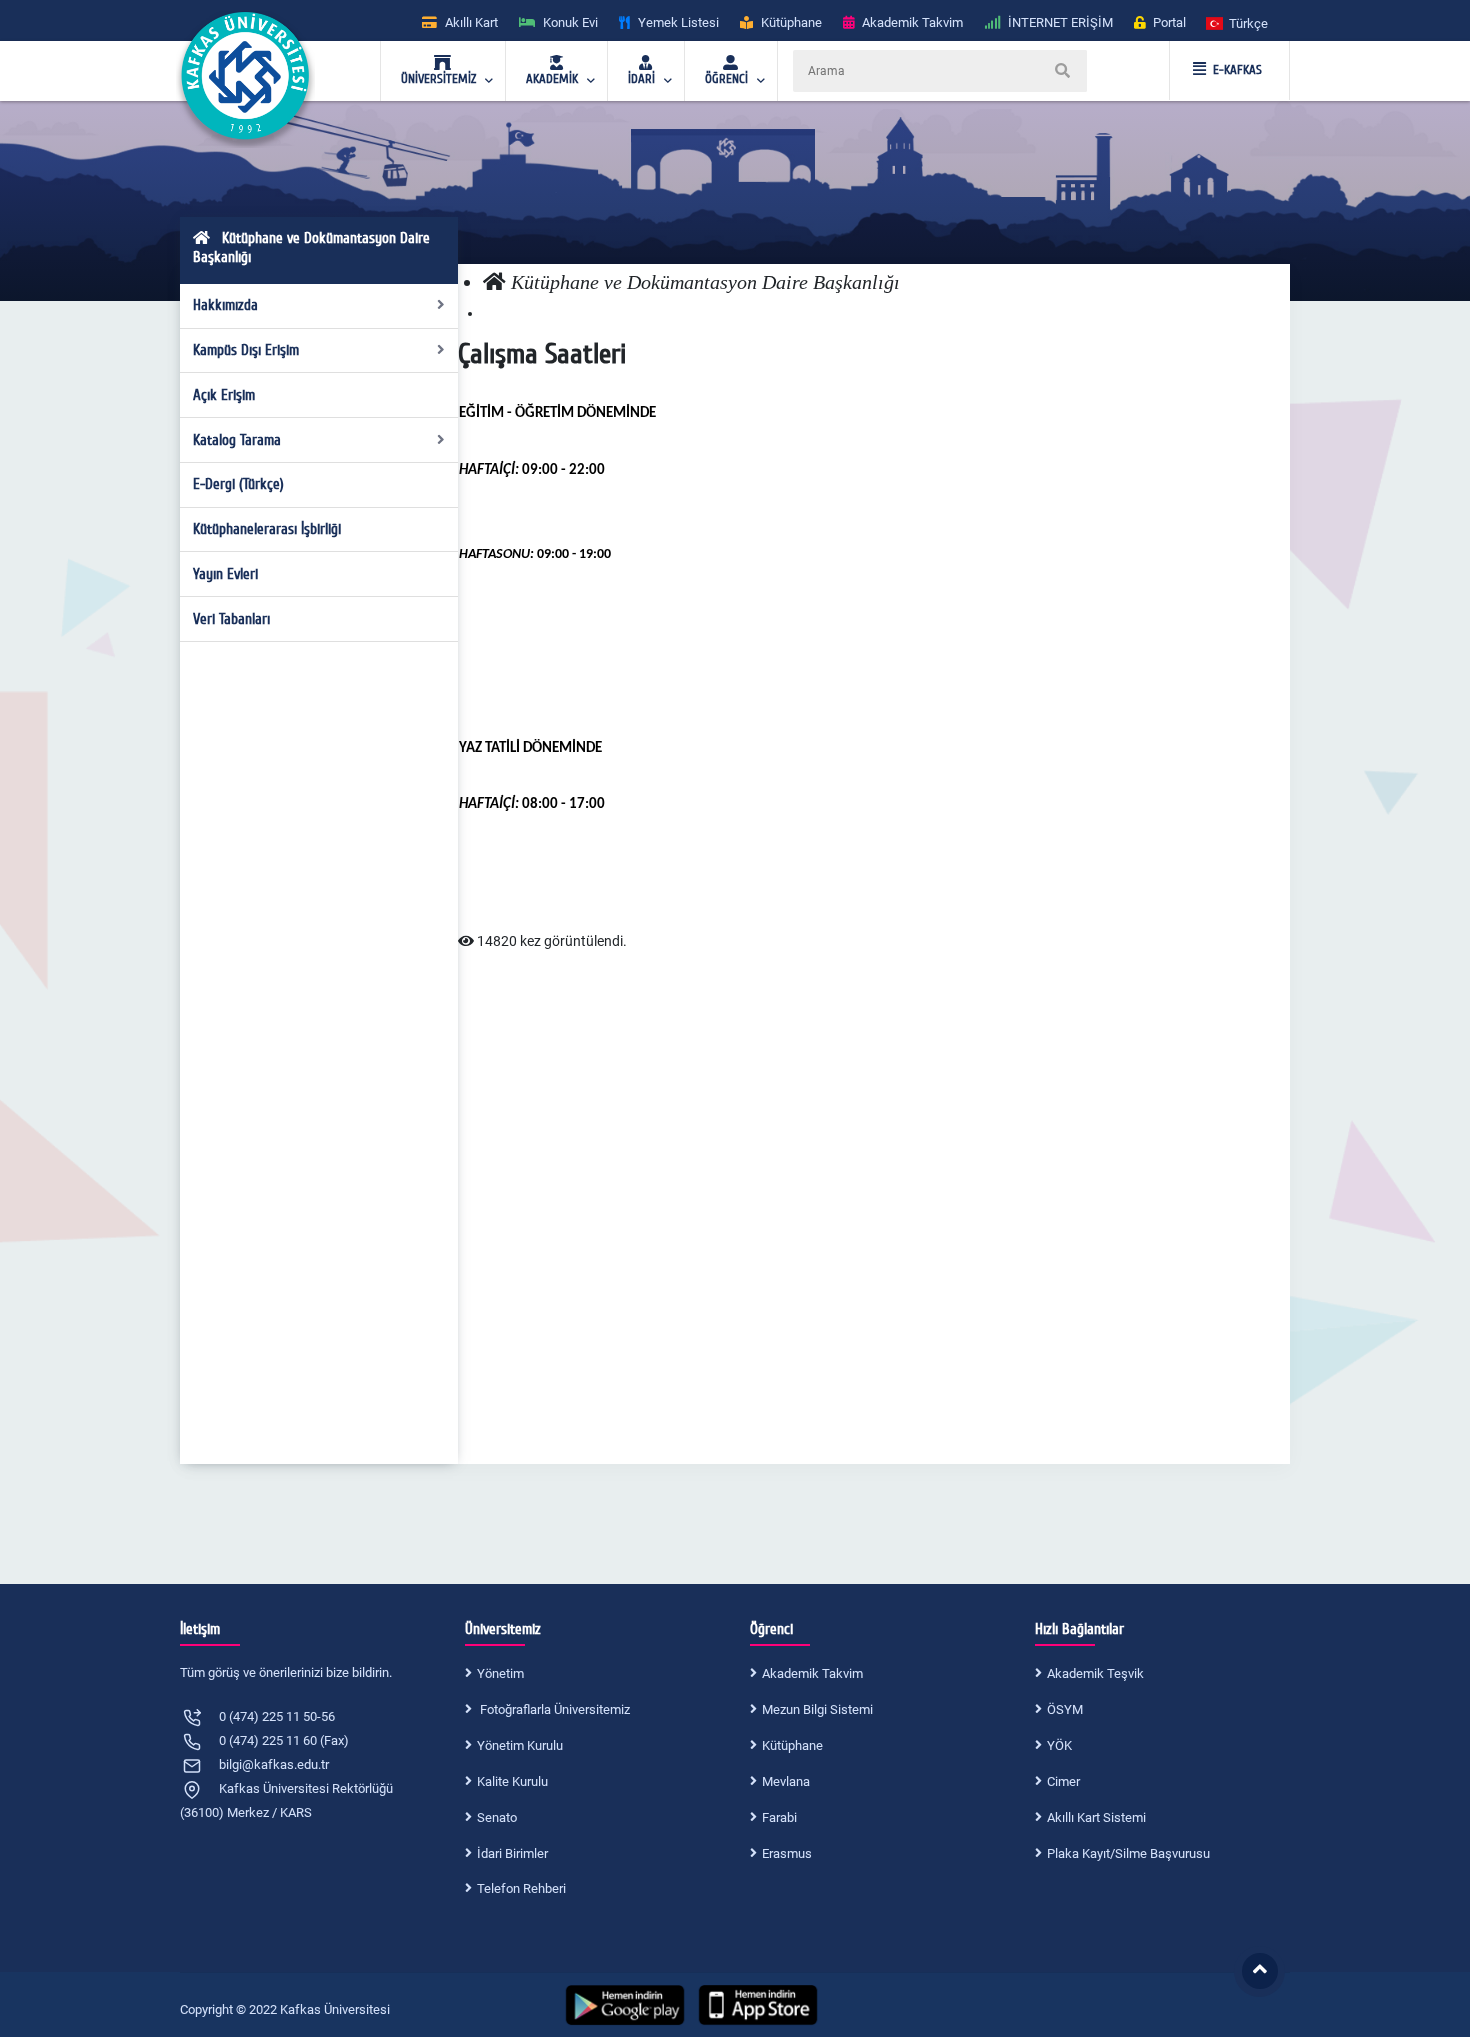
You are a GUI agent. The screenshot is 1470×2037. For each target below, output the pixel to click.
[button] (1238, 22)
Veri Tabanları (231, 619)
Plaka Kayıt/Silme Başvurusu (1128, 1853)
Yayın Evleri (225, 574)
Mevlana (786, 1781)
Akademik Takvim (812, 1673)
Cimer (1063, 1781)
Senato (497, 1817)
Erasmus (787, 1853)
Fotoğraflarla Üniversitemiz (553, 1709)
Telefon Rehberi (521, 1888)
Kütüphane (792, 1745)
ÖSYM (1065, 1709)
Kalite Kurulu (512, 1781)
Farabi (779, 1817)
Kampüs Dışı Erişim (246, 350)
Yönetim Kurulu (520, 1745)
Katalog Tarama (237, 440)
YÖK (1059, 1745)
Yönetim (500, 1673)
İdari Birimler (512, 1853)
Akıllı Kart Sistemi (1096, 1817)
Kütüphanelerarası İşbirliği (267, 529)
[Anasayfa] (494, 282)
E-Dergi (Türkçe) (238, 484)
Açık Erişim (224, 395)
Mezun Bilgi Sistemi (817, 1709)
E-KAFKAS (1237, 70)
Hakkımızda (225, 305)
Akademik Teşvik (1095, 1673)
